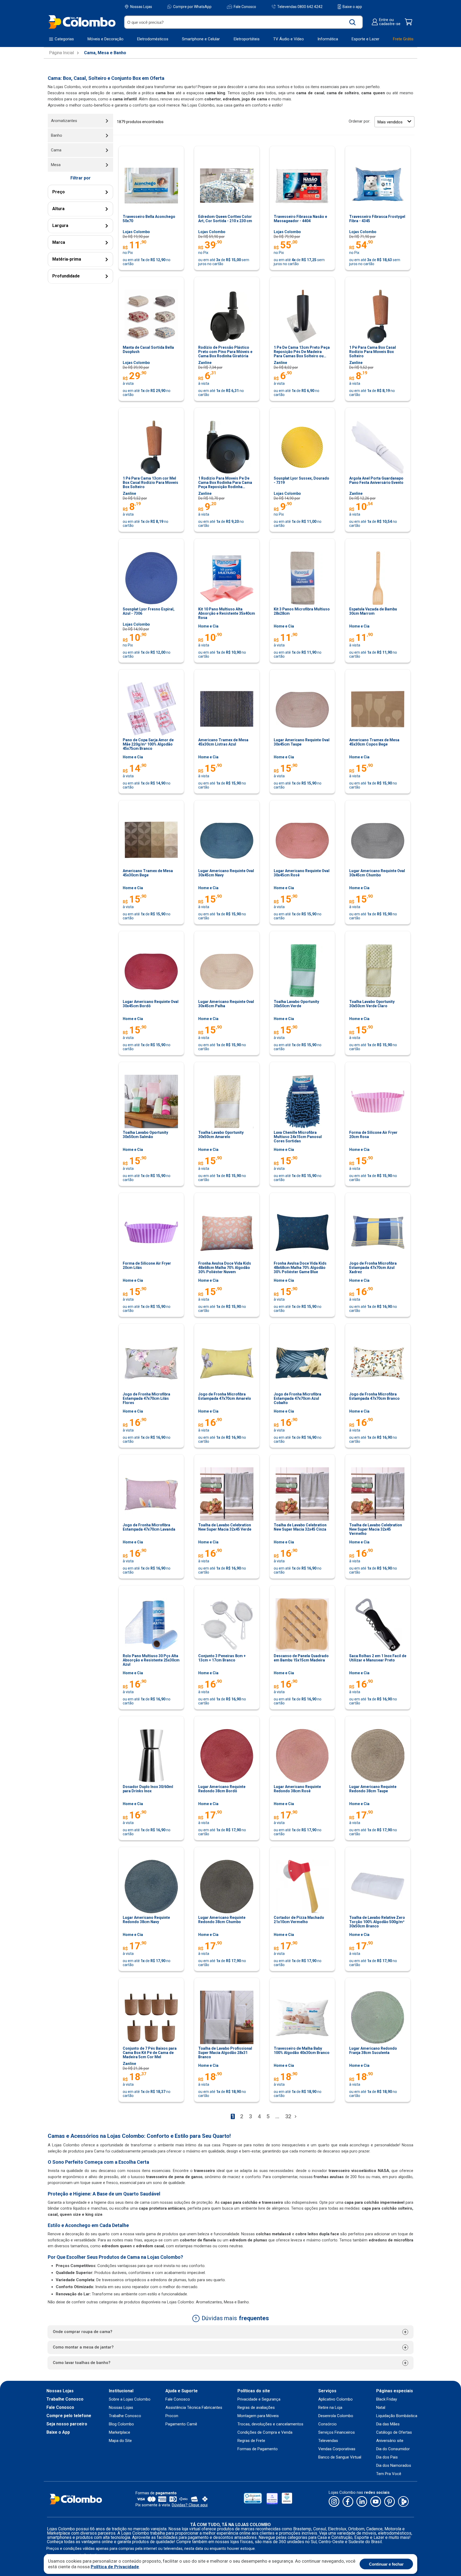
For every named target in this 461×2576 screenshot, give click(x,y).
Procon (172, 2416)
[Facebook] (348, 2502)
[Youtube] (376, 2502)
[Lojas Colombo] (82, 22)
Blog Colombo (121, 2424)
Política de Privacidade (115, 2567)
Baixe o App (58, 2432)
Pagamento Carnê (181, 2424)
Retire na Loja (330, 2408)
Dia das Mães (388, 2424)
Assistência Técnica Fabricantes (194, 2408)
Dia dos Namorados (394, 2466)
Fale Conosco (245, 7)
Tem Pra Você (389, 2474)
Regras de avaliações (256, 2408)
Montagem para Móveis (258, 2416)
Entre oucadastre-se (390, 22)
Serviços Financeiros (337, 2432)
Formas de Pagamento (258, 2449)
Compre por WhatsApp (192, 7)
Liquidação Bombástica (397, 2416)
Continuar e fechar (386, 2564)
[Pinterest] (390, 2502)
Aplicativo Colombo (335, 2399)
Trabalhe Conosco (65, 2399)
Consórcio (327, 2424)
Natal (381, 2408)
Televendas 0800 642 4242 (300, 7)
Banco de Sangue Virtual (340, 2457)
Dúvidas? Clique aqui (190, 2505)
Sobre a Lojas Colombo (130, 2399)
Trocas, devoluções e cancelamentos (270, 2424)
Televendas (328, 2441)
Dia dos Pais (387, 2457)
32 (288, 2116)
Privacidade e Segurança (259, 2399)
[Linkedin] (362, 2502)
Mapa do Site (120, 2441)
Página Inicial (61, 53)
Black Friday (387, 2399)
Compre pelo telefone (69, 2416)
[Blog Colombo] (403, 2502)
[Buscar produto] (353, 22)
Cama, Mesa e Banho (105, 53)
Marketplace (120, 2432)
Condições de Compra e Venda (265, 2432)
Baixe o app (352, 7)
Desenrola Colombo (336, 2416)
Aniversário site (390, 2441)
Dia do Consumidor (393, 2449)
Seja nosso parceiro (67, 2424)
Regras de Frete (251, 2441)
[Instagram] (334, 2502)
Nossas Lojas (141, 7)
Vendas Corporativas (337, 2449)
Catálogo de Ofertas (394, 2432)
